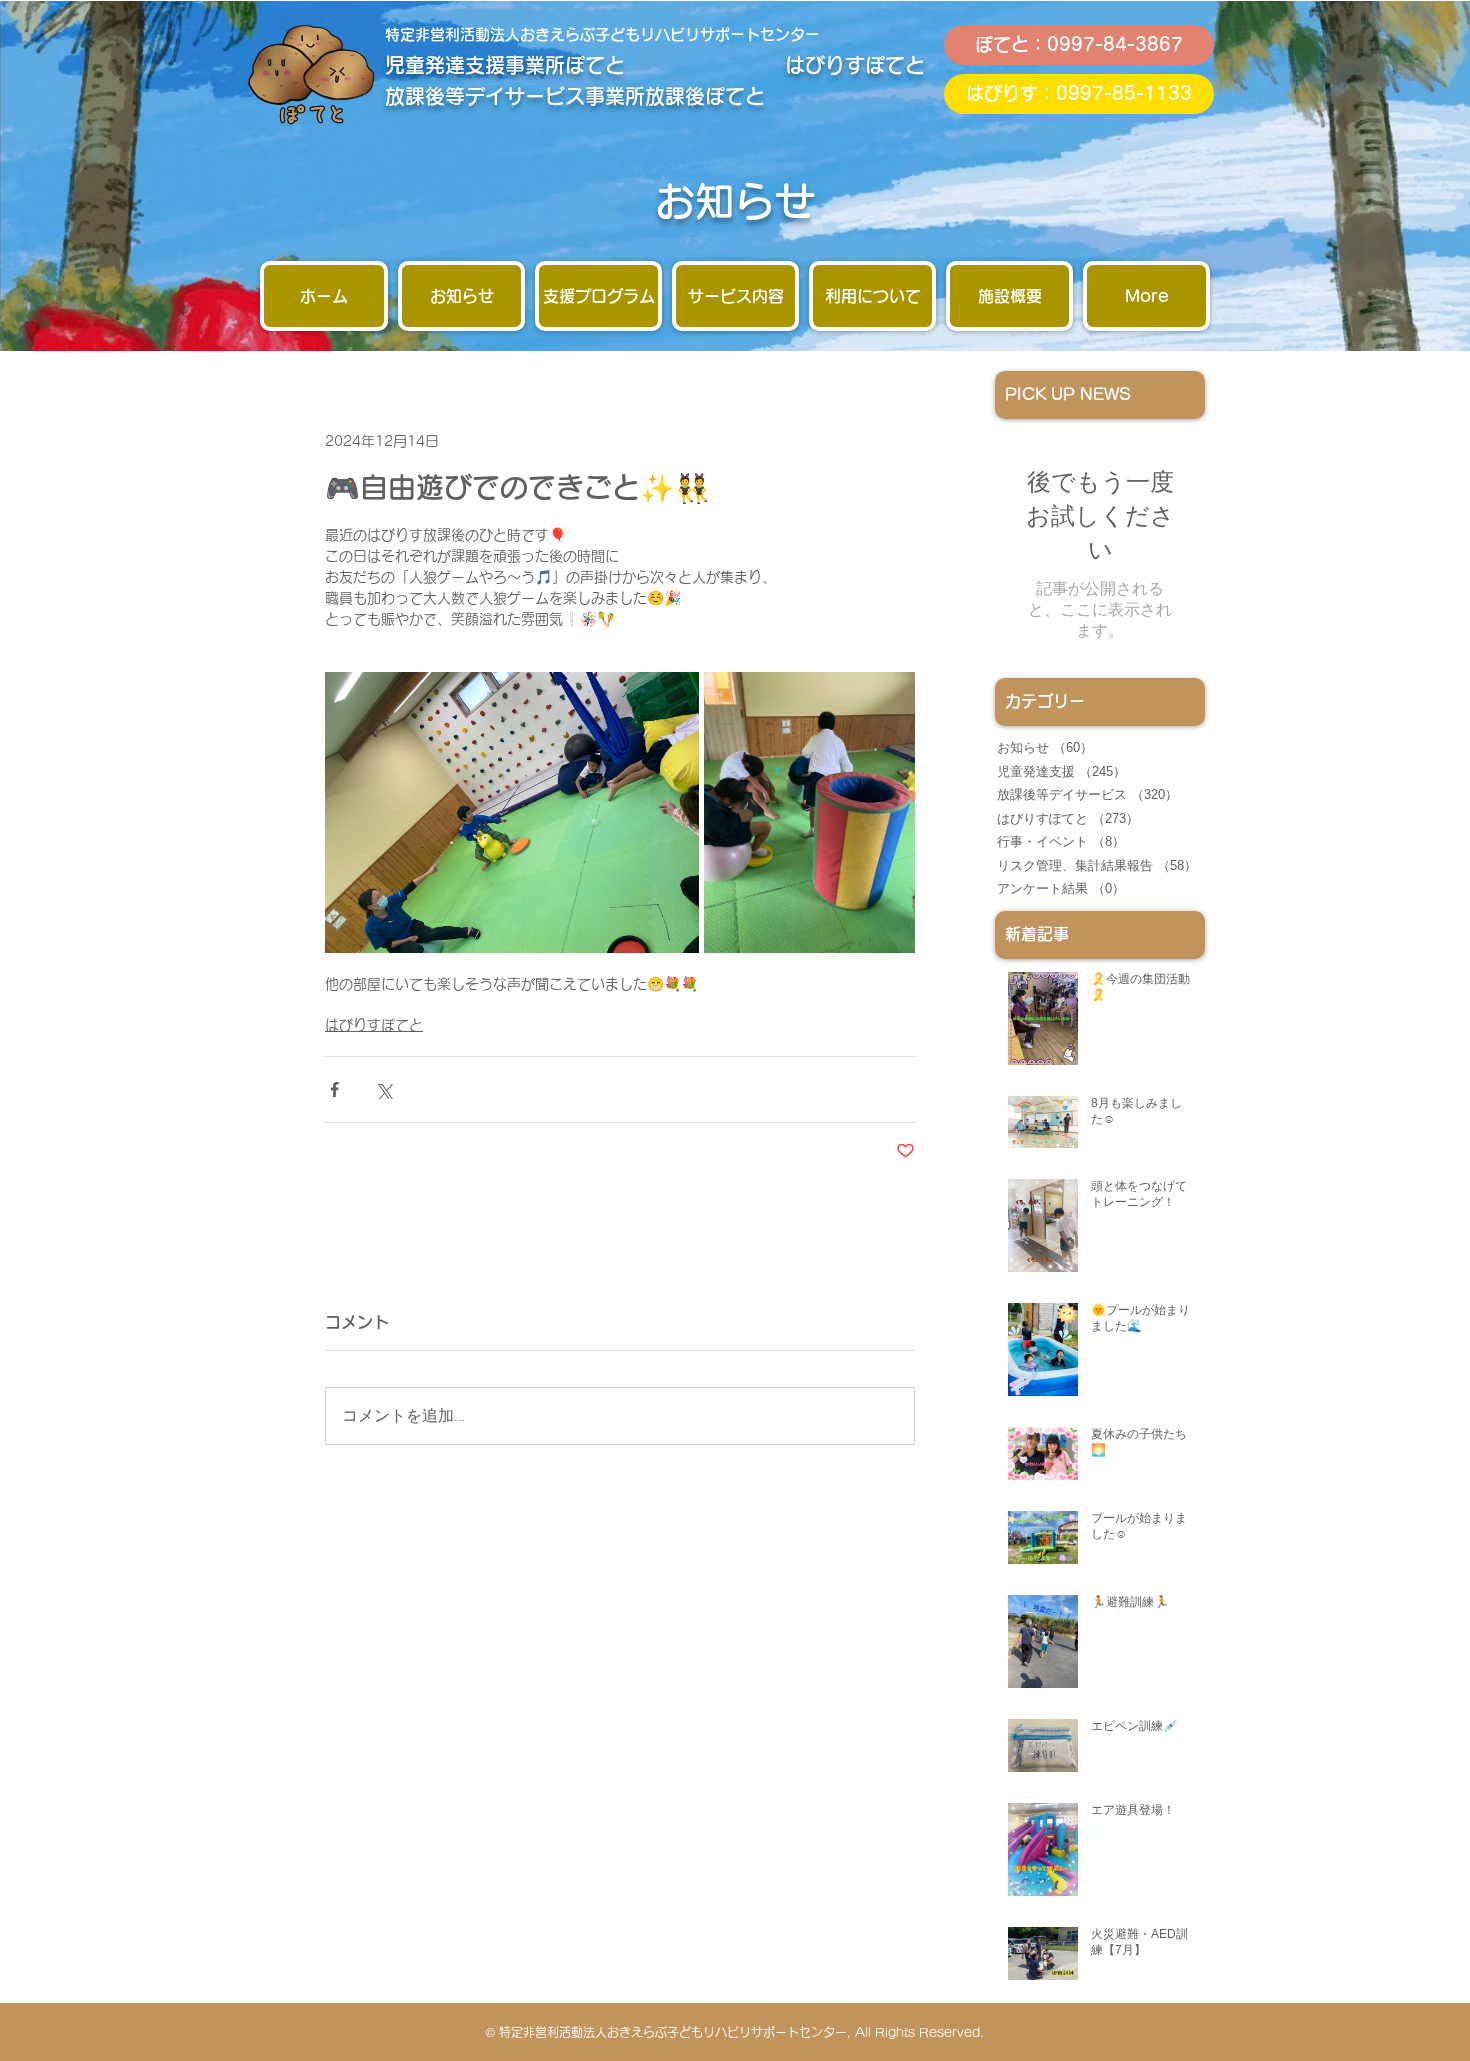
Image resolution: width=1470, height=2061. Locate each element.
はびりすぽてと (374, 1025)
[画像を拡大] (512, 812)
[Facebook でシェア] (334, 1089)
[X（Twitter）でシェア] (383, 1089)
